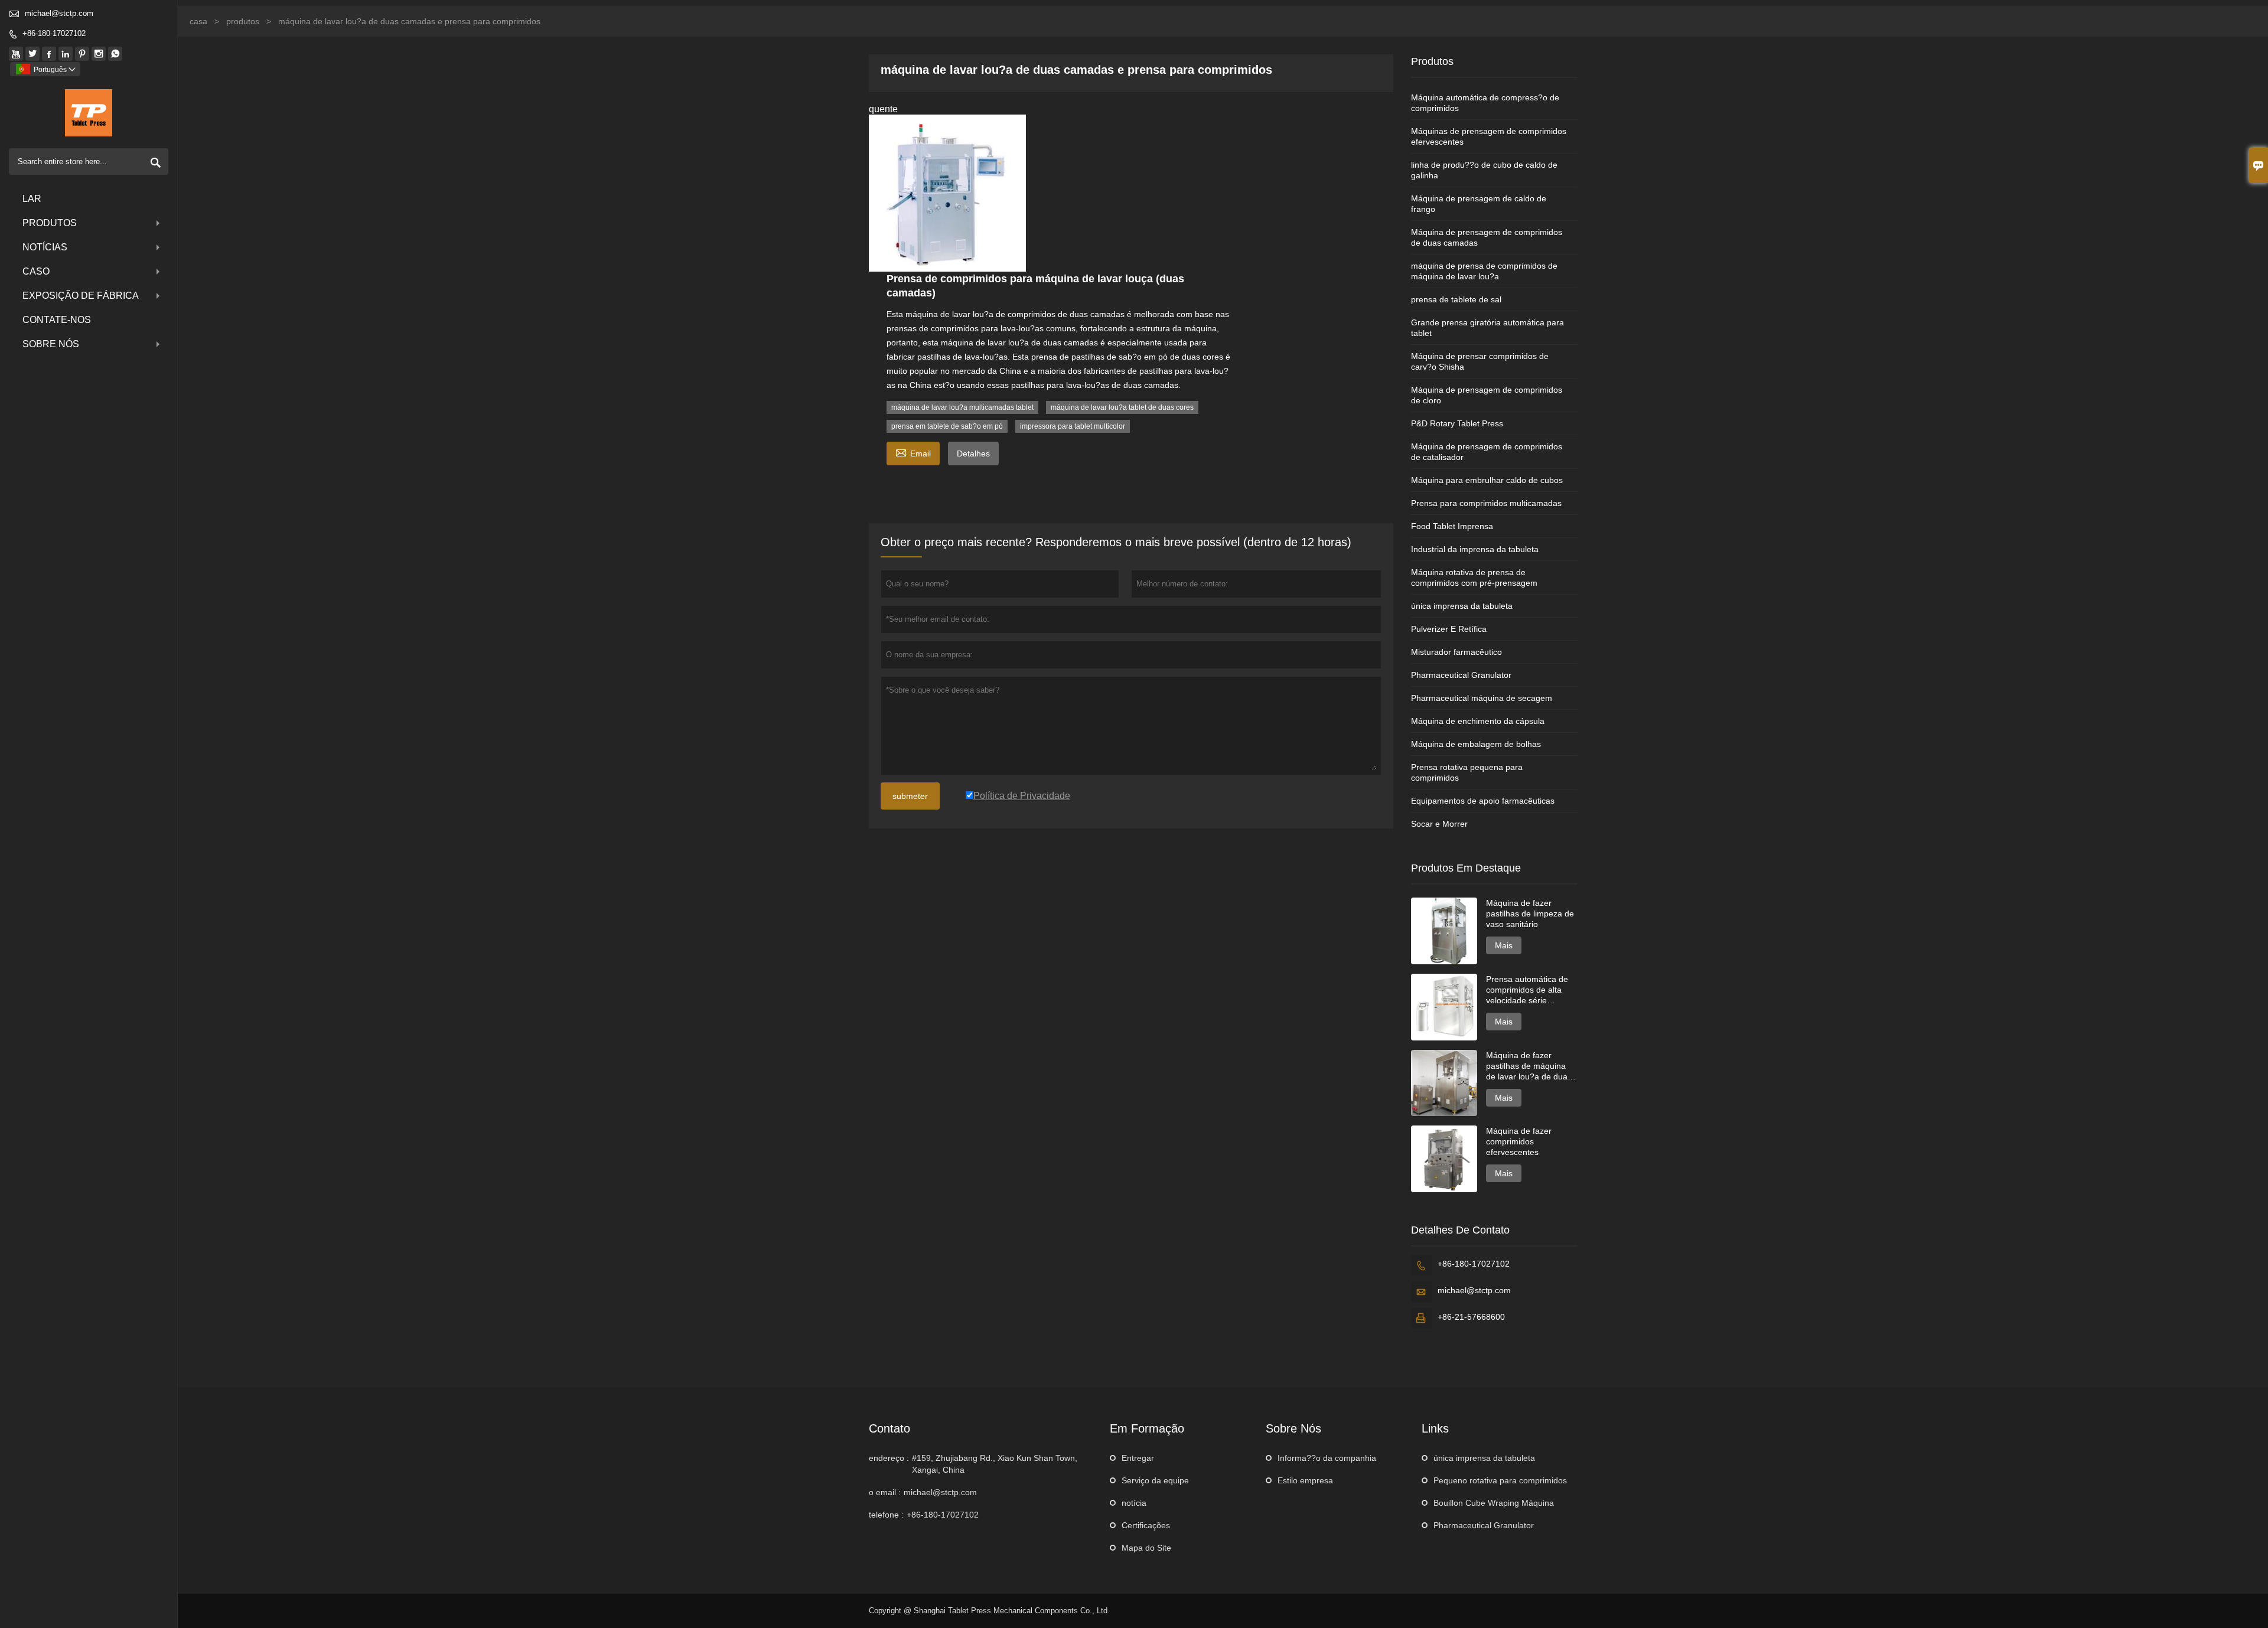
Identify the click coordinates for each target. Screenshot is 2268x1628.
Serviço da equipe (1155, 1480)
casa (198, 21)
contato (889, 1428)
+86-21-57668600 (1471, 1317)
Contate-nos (57, 320)
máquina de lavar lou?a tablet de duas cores (1122, 407)
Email (913, 452)
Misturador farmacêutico (1456, 652)
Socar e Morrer (1439, 824)
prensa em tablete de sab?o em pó (947, 426)
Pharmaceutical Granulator (1461, 675)
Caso (36, 271)
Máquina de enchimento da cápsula (1478, 721)
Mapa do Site (1146, 1548)
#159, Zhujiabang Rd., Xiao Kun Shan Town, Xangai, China (995, 1464)
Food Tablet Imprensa (1452, 526)
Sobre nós (51, 344)
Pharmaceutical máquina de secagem (1482, 698)
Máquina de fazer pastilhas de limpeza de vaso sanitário (1530, 913)
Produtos (50, 223)
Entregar (1138, 1458)
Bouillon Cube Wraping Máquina (1494, 1503)
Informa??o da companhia (1327, 1458)
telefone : (886, 1515)
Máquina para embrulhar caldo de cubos (1487, 480)
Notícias (45, 247)
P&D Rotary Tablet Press (1457, 423)
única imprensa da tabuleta (1462, 606)
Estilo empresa (1305, 1480)
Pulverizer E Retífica (1449, 629)
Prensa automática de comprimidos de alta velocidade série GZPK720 (1527, 990)
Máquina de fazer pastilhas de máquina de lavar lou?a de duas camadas (1529, 1066)
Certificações (1146, 1525)
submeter (910, 796)
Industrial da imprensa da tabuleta (1475, 549)
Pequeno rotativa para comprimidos (1500, 1480)
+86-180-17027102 (54, 33)
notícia (1134, 1503)
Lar (32, 199)
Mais (1504, 945)
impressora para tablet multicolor (1073, 426)
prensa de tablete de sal (1456, 299)
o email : (885, 1492)
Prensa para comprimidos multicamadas (1486, 503)
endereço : (889, 1458)
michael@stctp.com (59, 13)
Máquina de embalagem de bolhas (1476, 744)
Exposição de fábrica (81, 296)
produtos (243, 21)
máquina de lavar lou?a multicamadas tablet (962, 407)
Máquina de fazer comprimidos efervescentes (1519, 1141)
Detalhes (973, 454)
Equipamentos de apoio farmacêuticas (1483, 801)
